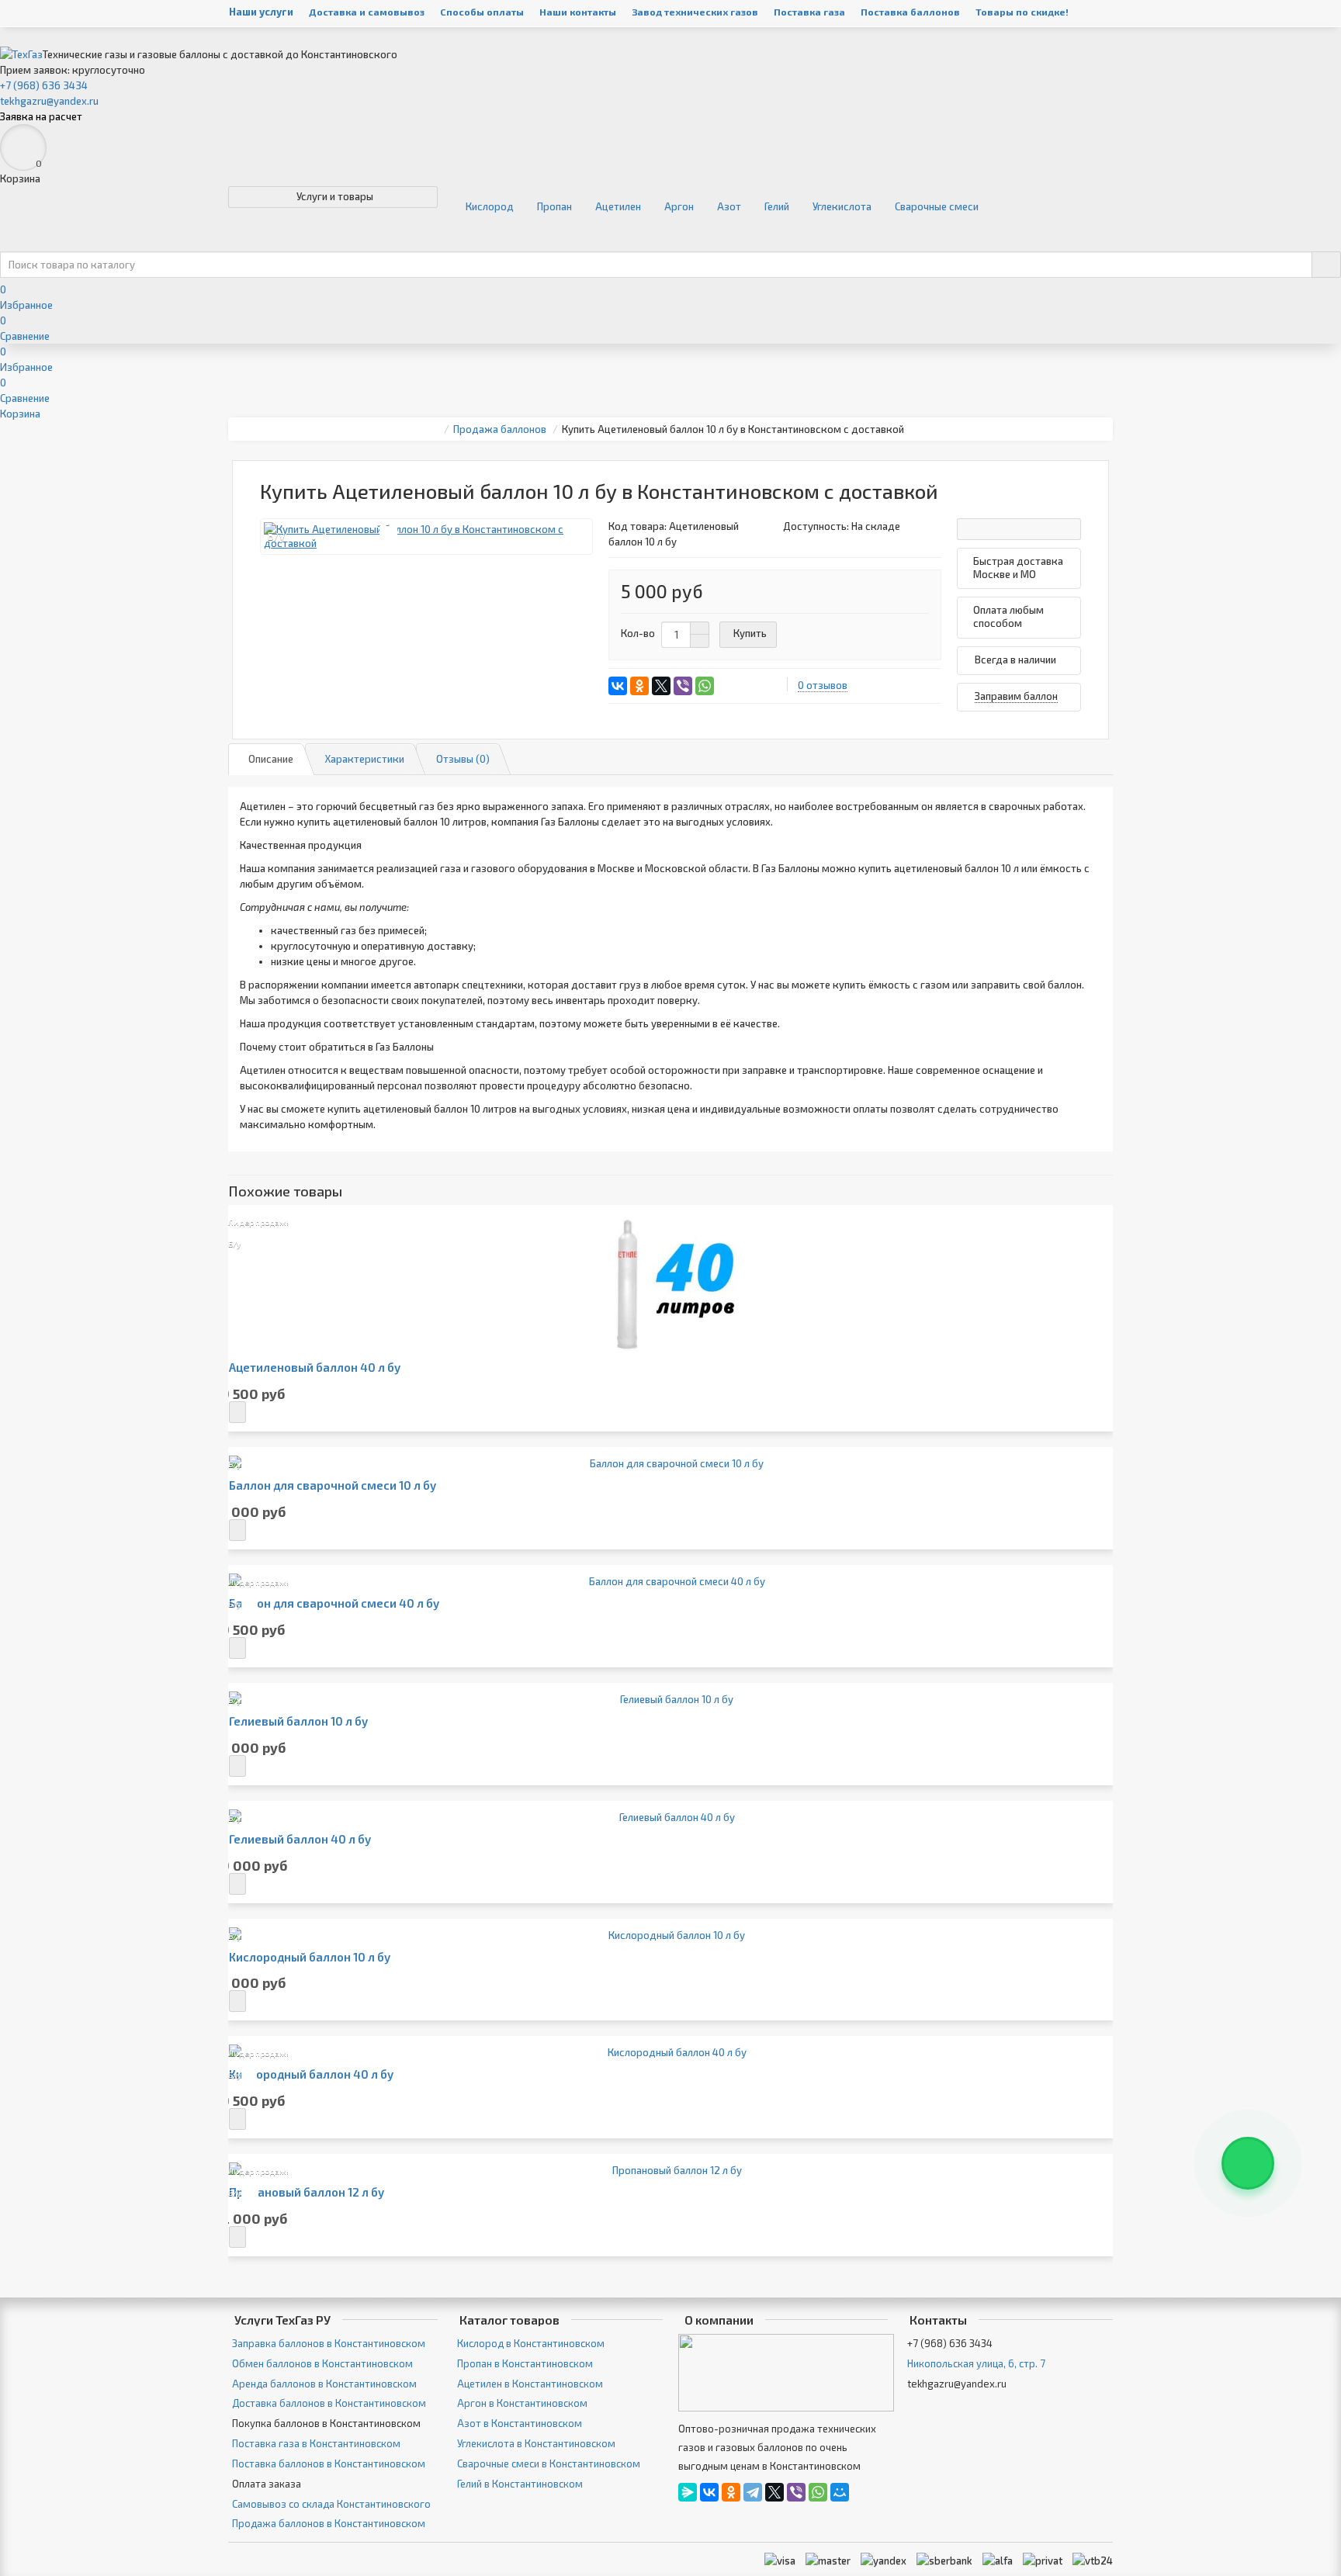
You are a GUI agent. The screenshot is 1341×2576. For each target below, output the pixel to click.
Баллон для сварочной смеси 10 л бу (333, 1485)
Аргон (679, 206)
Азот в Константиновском (520, 2423)
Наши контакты (578, 12)
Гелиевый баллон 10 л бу (298, 1721)
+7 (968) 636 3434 (44, 85)
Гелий (777, 206)
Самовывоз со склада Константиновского (331, 2504)
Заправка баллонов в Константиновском (329, 2343)
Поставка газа (809, 12)
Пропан (554, 206)
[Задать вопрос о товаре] (1019, 529)
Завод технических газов (695, 12)
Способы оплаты (482, 12)
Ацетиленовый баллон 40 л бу (315, 1368)
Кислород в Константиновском (531, 2343)
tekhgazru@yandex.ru (49, 101)
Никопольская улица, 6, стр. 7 (976, 2363)
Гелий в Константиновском (520, 2484)
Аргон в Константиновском (522, 2403)
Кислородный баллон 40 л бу (311, 2074)
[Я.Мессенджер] (688, 2492)
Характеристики (365, 759)
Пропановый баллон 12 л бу (307, 2192)
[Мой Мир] (840, 2492)
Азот (729, 206)
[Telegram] (753, 2492)
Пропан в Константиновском (525, 2363)
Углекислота (842, 206)
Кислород (490, 206)
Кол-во (638, 633)
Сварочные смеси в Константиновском (549, 2463)
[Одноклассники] (639, 686)
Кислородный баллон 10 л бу (310, 1957)
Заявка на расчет (41, 116)
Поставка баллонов (910, 12)
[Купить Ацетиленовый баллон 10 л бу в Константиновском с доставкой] (426, 537)
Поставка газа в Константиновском (316, 2443)
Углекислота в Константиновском (536, 2443)
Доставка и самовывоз (367, 12)
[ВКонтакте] (618, 686)
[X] (661, 686)
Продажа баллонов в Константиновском (329, 2523)
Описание (271, 759)
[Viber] (683, 686)
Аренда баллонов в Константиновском (324, 2384)
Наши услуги (261, 12)
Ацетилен (618, 206)
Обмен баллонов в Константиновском (322, 2363)
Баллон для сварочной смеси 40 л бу (334, 1603)
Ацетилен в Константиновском (530, 2384)
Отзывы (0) (463, 759)
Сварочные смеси (937, 206)
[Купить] (237, 1412)
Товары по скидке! (1022, 12)
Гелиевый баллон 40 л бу (300, 1839)
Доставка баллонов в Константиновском (329, 2403)
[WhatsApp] (705, 686)
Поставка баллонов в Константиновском (329, 2463)
